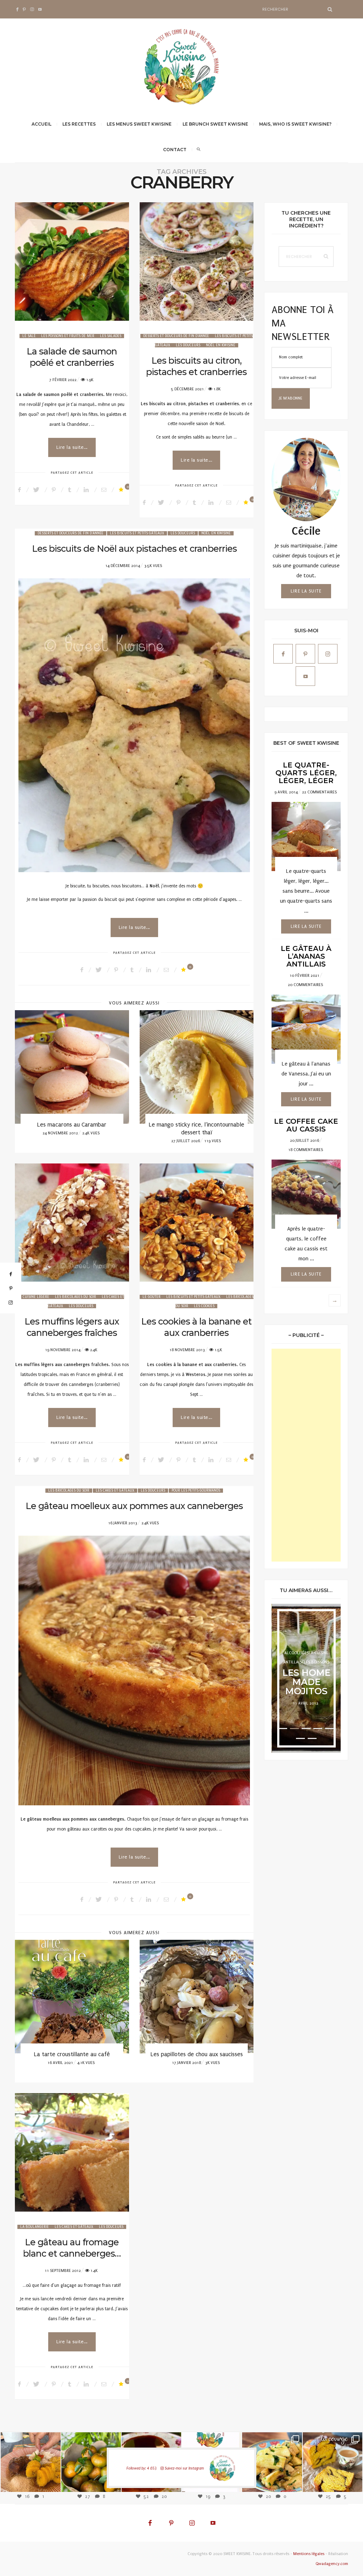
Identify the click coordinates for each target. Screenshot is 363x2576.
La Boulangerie (35, 2227)
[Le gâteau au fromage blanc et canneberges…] (72, 2152)
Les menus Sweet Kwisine (139, 124)
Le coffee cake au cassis (306, 1125)
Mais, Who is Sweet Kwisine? (295, 124)
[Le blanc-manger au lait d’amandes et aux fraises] (197, 1997)
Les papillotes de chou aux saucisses (72, 2054)
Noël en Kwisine (221, 345)
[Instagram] (52, 2482)
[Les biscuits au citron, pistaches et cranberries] (197, 262)
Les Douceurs (188, 345)
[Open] (30, 2462)
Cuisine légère (36, 1297)
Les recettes (79, 124)
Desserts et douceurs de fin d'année (176, 336)
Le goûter (152, 1297)
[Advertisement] (306, 1455)
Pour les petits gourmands (196, 1491)
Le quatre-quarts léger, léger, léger (306, 773)
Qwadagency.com (332, 2564)
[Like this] (122, 490)
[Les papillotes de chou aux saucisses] (72, 1997)
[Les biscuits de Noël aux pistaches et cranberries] (134, 725)
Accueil (41, 124)
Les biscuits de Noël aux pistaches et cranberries (134, 549)
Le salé (29, 336)
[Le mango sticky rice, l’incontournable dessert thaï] (72, 1067)
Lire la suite (306, 591)
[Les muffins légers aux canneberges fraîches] (72, 1223)
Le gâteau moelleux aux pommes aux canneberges (134, 1506)
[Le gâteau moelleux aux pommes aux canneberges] (134, 1670)
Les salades (111, 336)
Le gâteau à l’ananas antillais (306, 956)
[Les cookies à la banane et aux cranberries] (197, 1223)
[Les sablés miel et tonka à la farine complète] (197, 1067)
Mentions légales (309, 2554)
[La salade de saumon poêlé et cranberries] (72, 262)
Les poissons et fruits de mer (68, 336)
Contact (175, 150)
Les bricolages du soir (76, 1297)
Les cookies (204, 1306)
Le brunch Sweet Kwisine (215, 124)
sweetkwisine (31, 2457)
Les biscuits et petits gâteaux (137, 533)
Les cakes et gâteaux (115, 1491)
